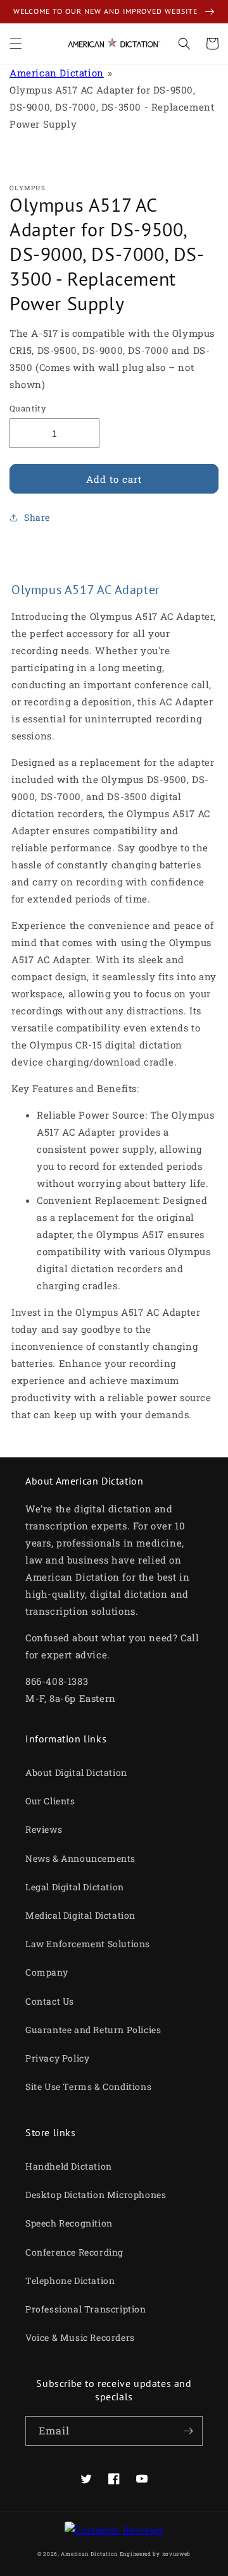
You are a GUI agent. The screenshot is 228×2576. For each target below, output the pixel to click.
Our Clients (50, 1801)
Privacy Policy (57, 2058)
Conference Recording (74, 2252)
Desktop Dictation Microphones (96, 2195)
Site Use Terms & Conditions (88, 2087)
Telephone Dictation (70, 2281)
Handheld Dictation (69, 2166)
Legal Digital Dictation (75, 1887)
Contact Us (50, 2001)
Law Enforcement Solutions (88, 1944)
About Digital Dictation (76, 1772)
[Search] (184, 44)
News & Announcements (80, 1858)
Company (47, 1972)
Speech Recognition (69, 2223)
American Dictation (57, 73)
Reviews (44, 1829)
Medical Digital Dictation (80, 1915)
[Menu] (16, 44)
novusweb (177, 2554)
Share (37, 517)
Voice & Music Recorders (80, 2337)
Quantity (28, 408)
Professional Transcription (86, 2309)
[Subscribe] (188, 2431)
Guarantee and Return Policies (93, 2030)
